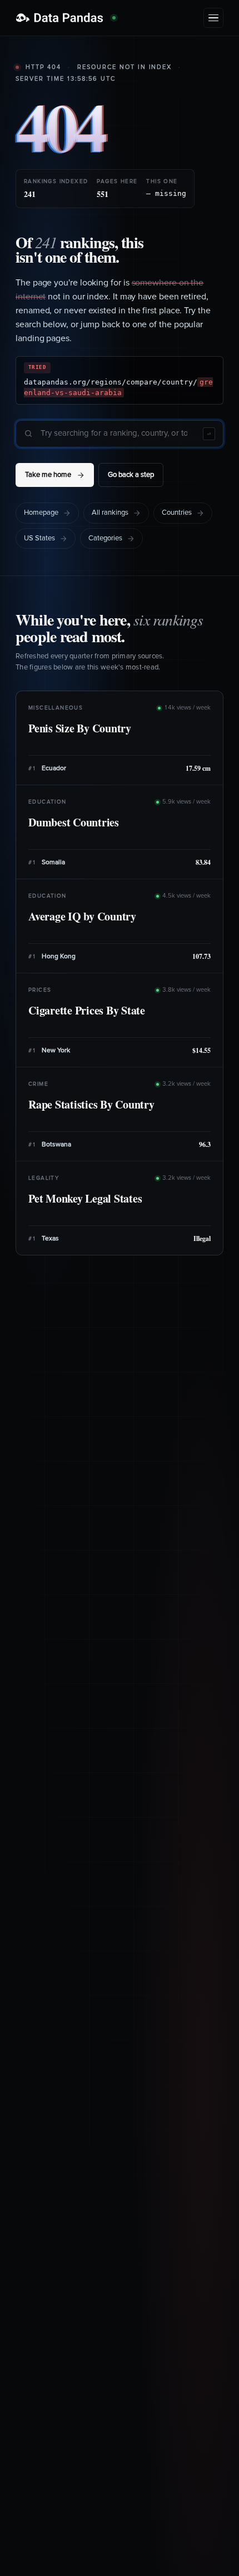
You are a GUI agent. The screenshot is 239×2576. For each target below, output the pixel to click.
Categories (105, 538)
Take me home (48, 475)
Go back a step (131, 475)
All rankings (110, 513)
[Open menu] (213, 18)
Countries (177, 513)
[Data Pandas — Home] (66, 18)
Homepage (41, 513)
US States (39, 538)
